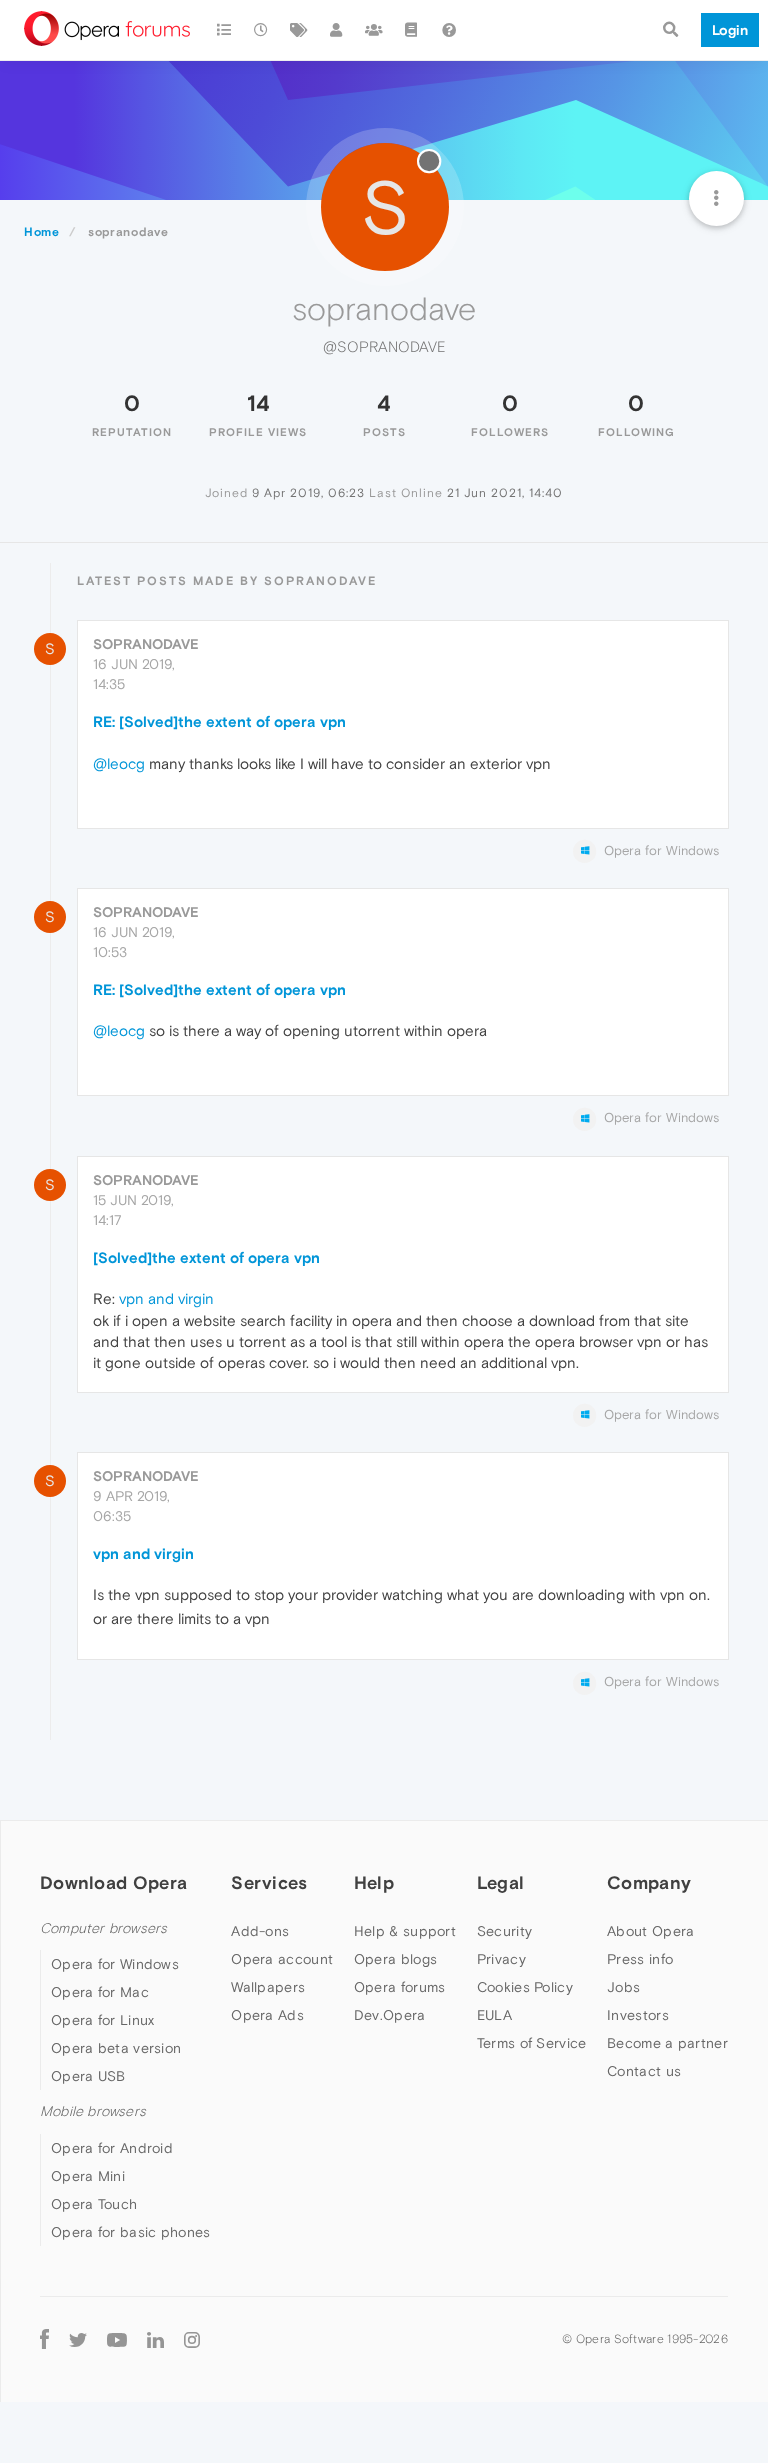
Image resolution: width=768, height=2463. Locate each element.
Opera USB (88, 2076)
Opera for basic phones (131, 2232)
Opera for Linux (103, 2020)
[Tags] (299, 30)
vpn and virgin (166, 1298)
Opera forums (400, 1987)
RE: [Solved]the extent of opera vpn (219, 721)
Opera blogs (395, 1959)
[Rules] (412, 30)
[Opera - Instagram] (192, 2339)
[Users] (337, 30)
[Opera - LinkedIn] (155, 2339)
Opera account (282, 1959)
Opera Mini (88, 2176)
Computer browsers (103, 1928)
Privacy (501, 1959)
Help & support (405, 1931)
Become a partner (667, 2043)
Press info (640, 1959)
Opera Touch (94, 2204)
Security (504, 1931)
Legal (501, 1882)
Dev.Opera (390, 2015)
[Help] (449, 30)
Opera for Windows (115, 1964)
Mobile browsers (93, 2111)
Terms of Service (532, 2043)
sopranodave (146, 644)
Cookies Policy (525, 1987)
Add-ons (260, 1931)
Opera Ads (267, 2015)
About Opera (650, 1931)
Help (374, 1882)
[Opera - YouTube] (117, 2339)
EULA (494, 2015)
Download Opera (113, 1882)
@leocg (119, 763)
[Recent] (262, 30)
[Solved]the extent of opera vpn (206, 1257)
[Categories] (224, 30)
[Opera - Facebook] (44, 2339)
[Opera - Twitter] (78, 2339)
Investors (638, 2015)
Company (649, 1882)
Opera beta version (116, 2048)
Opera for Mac (100, 1992)
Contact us (644, 2071)
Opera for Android (112, 2148)
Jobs (623, 1987)
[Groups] (374, 30)
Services (269, 1882)
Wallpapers (268, 1987)
